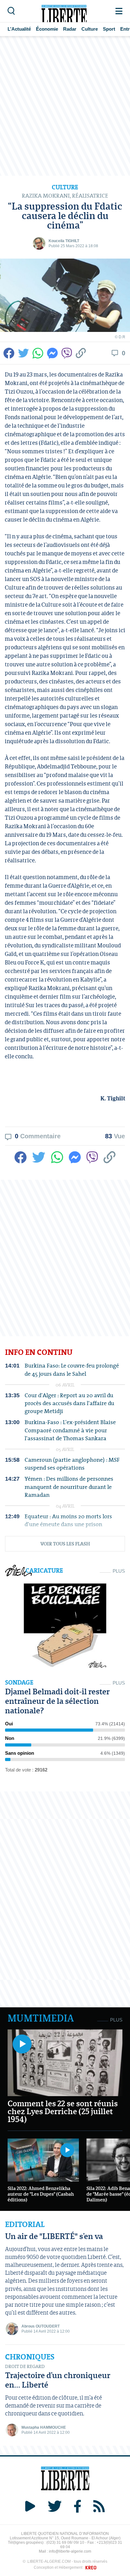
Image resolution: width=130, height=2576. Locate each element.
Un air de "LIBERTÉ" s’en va (54, 2236)
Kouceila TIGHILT (64, 241)
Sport (109, 29)
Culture (90, 29)
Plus (119, 1571)
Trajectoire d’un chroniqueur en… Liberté (58, 2380)
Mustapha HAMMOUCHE (44, 2427)
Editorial (25, 2224)
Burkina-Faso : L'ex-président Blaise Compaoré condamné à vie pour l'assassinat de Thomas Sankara (70, 1430)
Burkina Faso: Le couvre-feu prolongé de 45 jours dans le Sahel (72, 1369)
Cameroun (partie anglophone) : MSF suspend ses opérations (72, 1464)
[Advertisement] (65, 106)
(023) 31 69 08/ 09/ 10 (65, 2542)
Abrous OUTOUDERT (41, 2326)
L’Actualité (19, 29)
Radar (70, 29)
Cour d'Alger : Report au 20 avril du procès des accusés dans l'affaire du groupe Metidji (69, 1403)
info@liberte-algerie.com (70, 2551)
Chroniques (30, 2357)
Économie (47, 29)
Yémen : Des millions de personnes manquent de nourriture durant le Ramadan (69, 1487)
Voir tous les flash (65, 1544)
